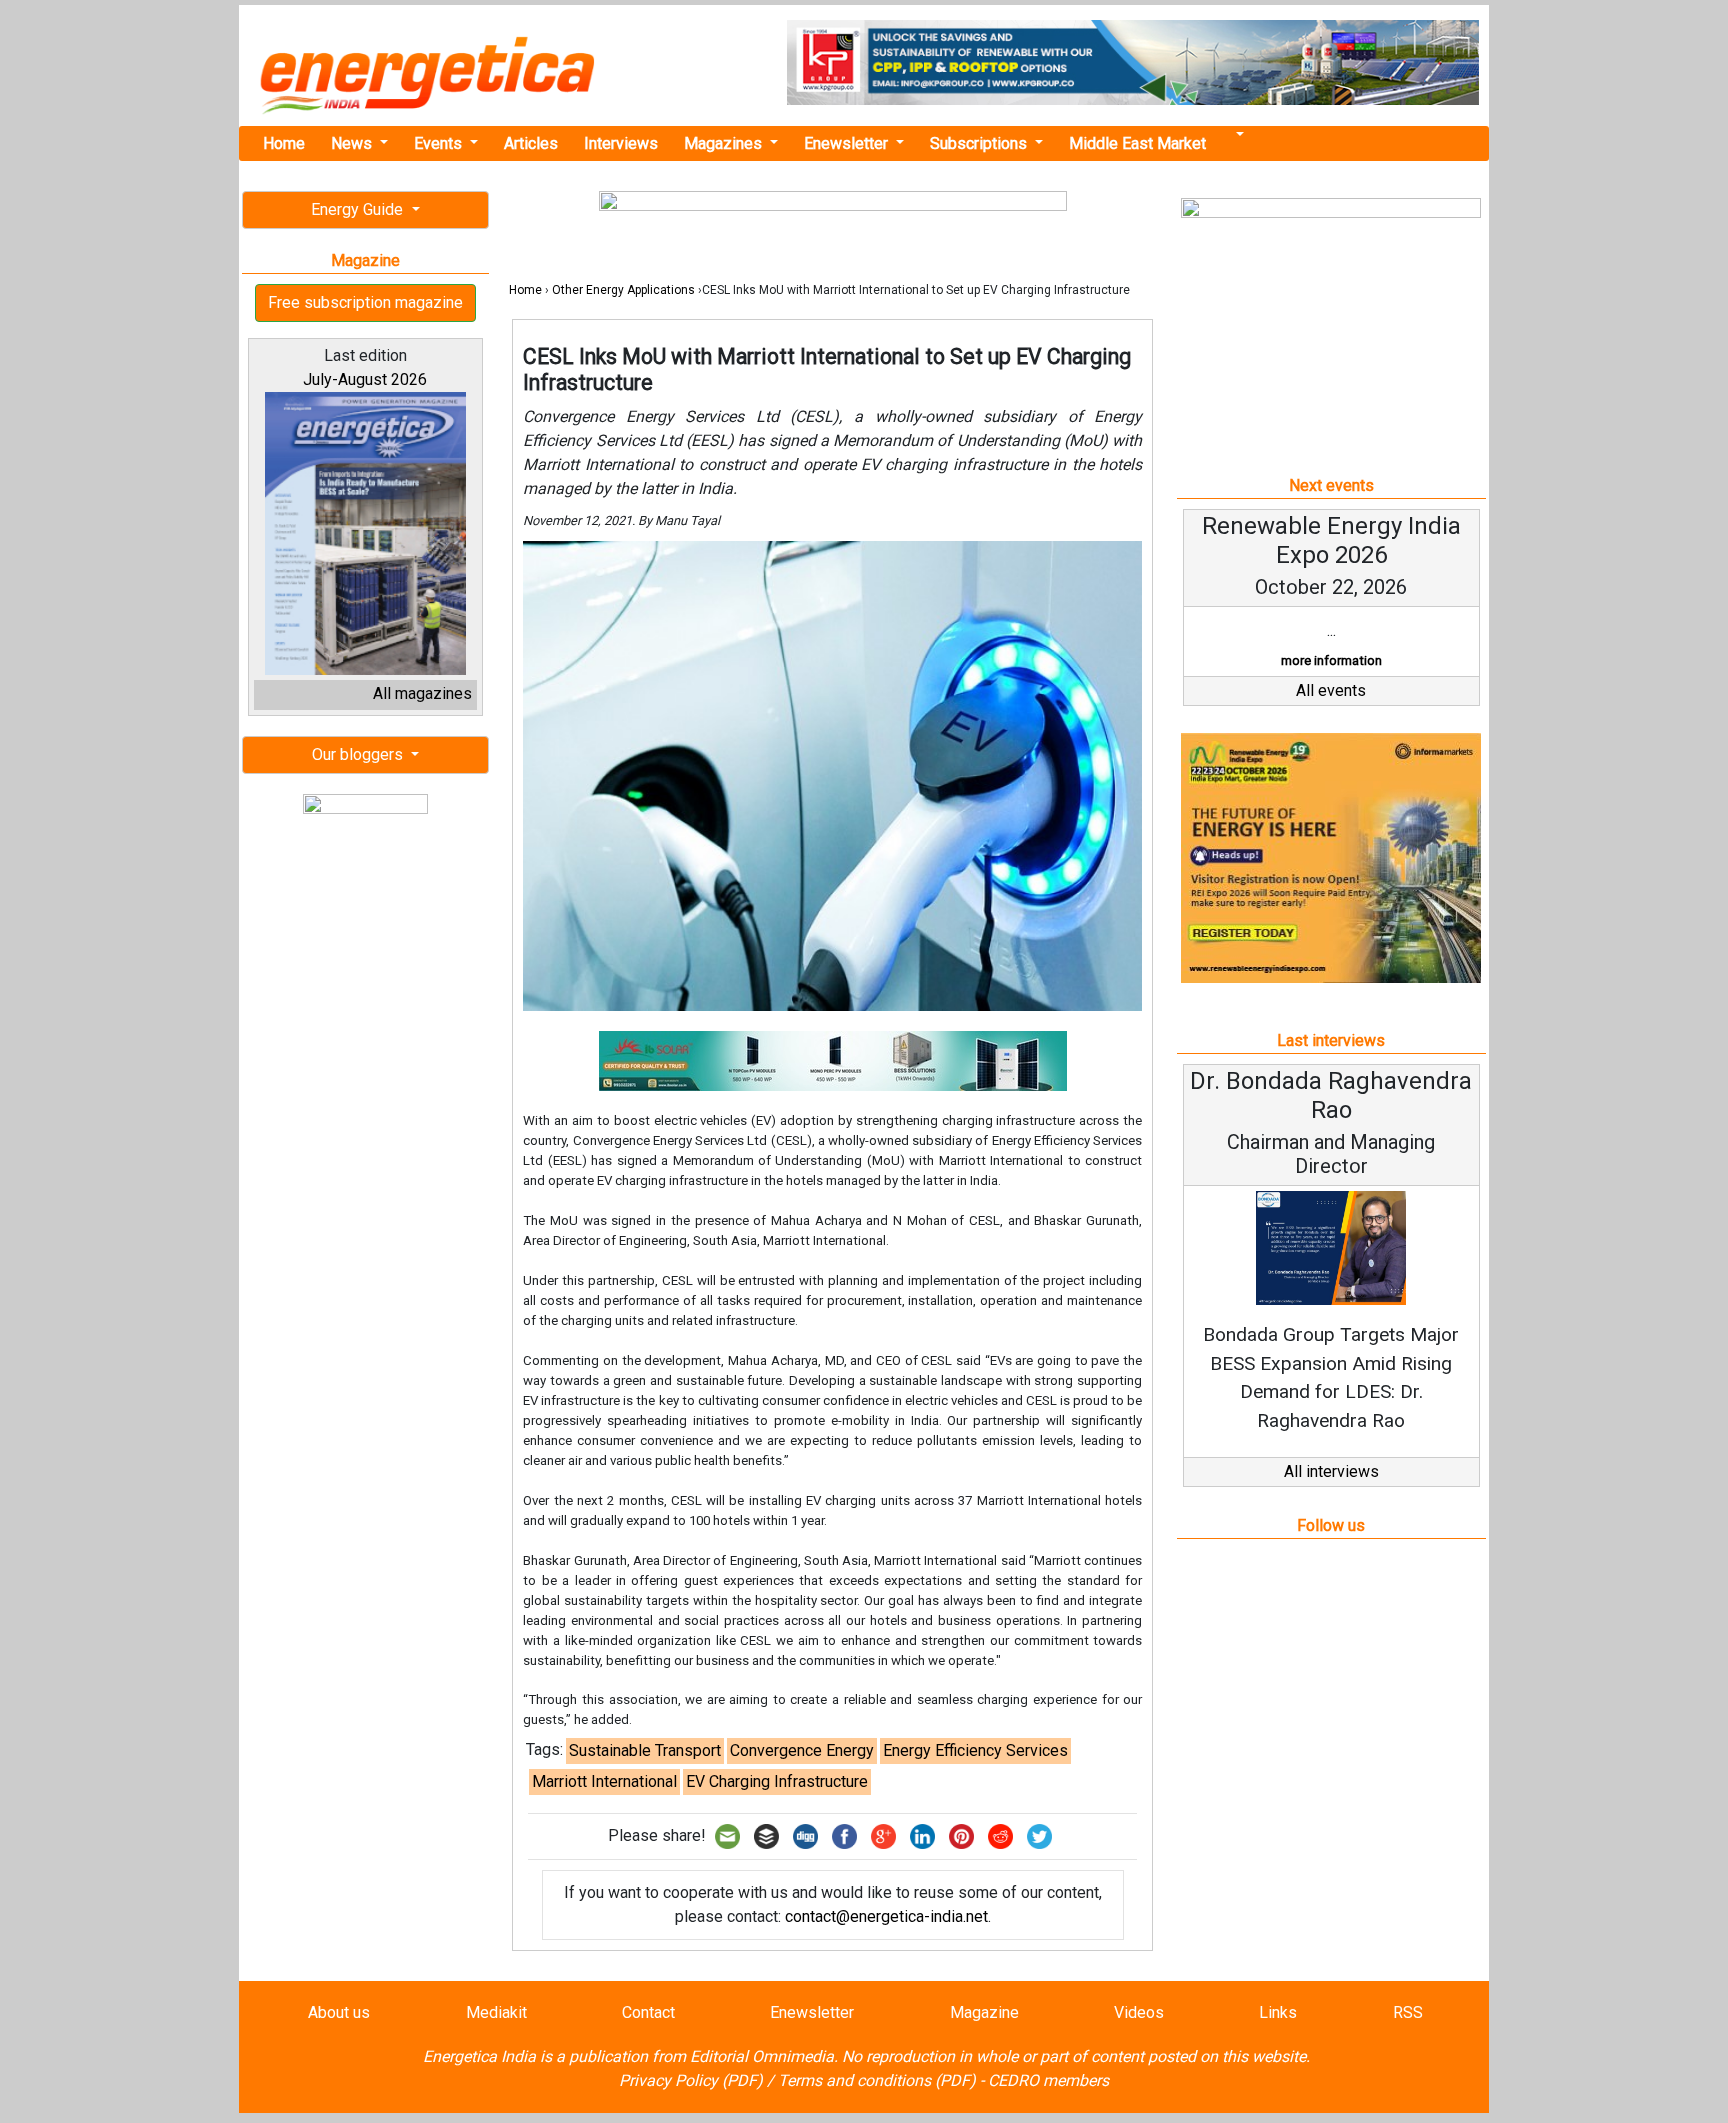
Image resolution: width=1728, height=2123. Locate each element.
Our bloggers (359, 754)
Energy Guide (359, 209)
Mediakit (496, 2012)
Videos (1139, 2012)
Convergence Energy (802, 1750)
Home (284, 143)
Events (440, 143)
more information (1331, 660)
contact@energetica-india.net (886, 1916)
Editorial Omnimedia (762, 2056)
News (353, 143)
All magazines (422, 693)
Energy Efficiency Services (975, 1750)
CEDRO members (1048, 2080)
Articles (531, 143)
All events (1331, 690)
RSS (1408, 2012)
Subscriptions (980, 143)
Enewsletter (848, 143)
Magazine (984, 2012)
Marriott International (604, 1781)
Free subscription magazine (365, 302)
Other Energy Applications (623, 290)
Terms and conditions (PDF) (877, 2080)
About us (339, 2012)
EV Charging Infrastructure (777, 1781)
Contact (648, 2012)
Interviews (621, 143)
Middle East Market (1137, 143)
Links (1278, 2012)
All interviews (1331, 1471)
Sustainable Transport (645, 1750)
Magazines (725, 143)
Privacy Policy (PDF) (691, 2080)
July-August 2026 (365, 379)
